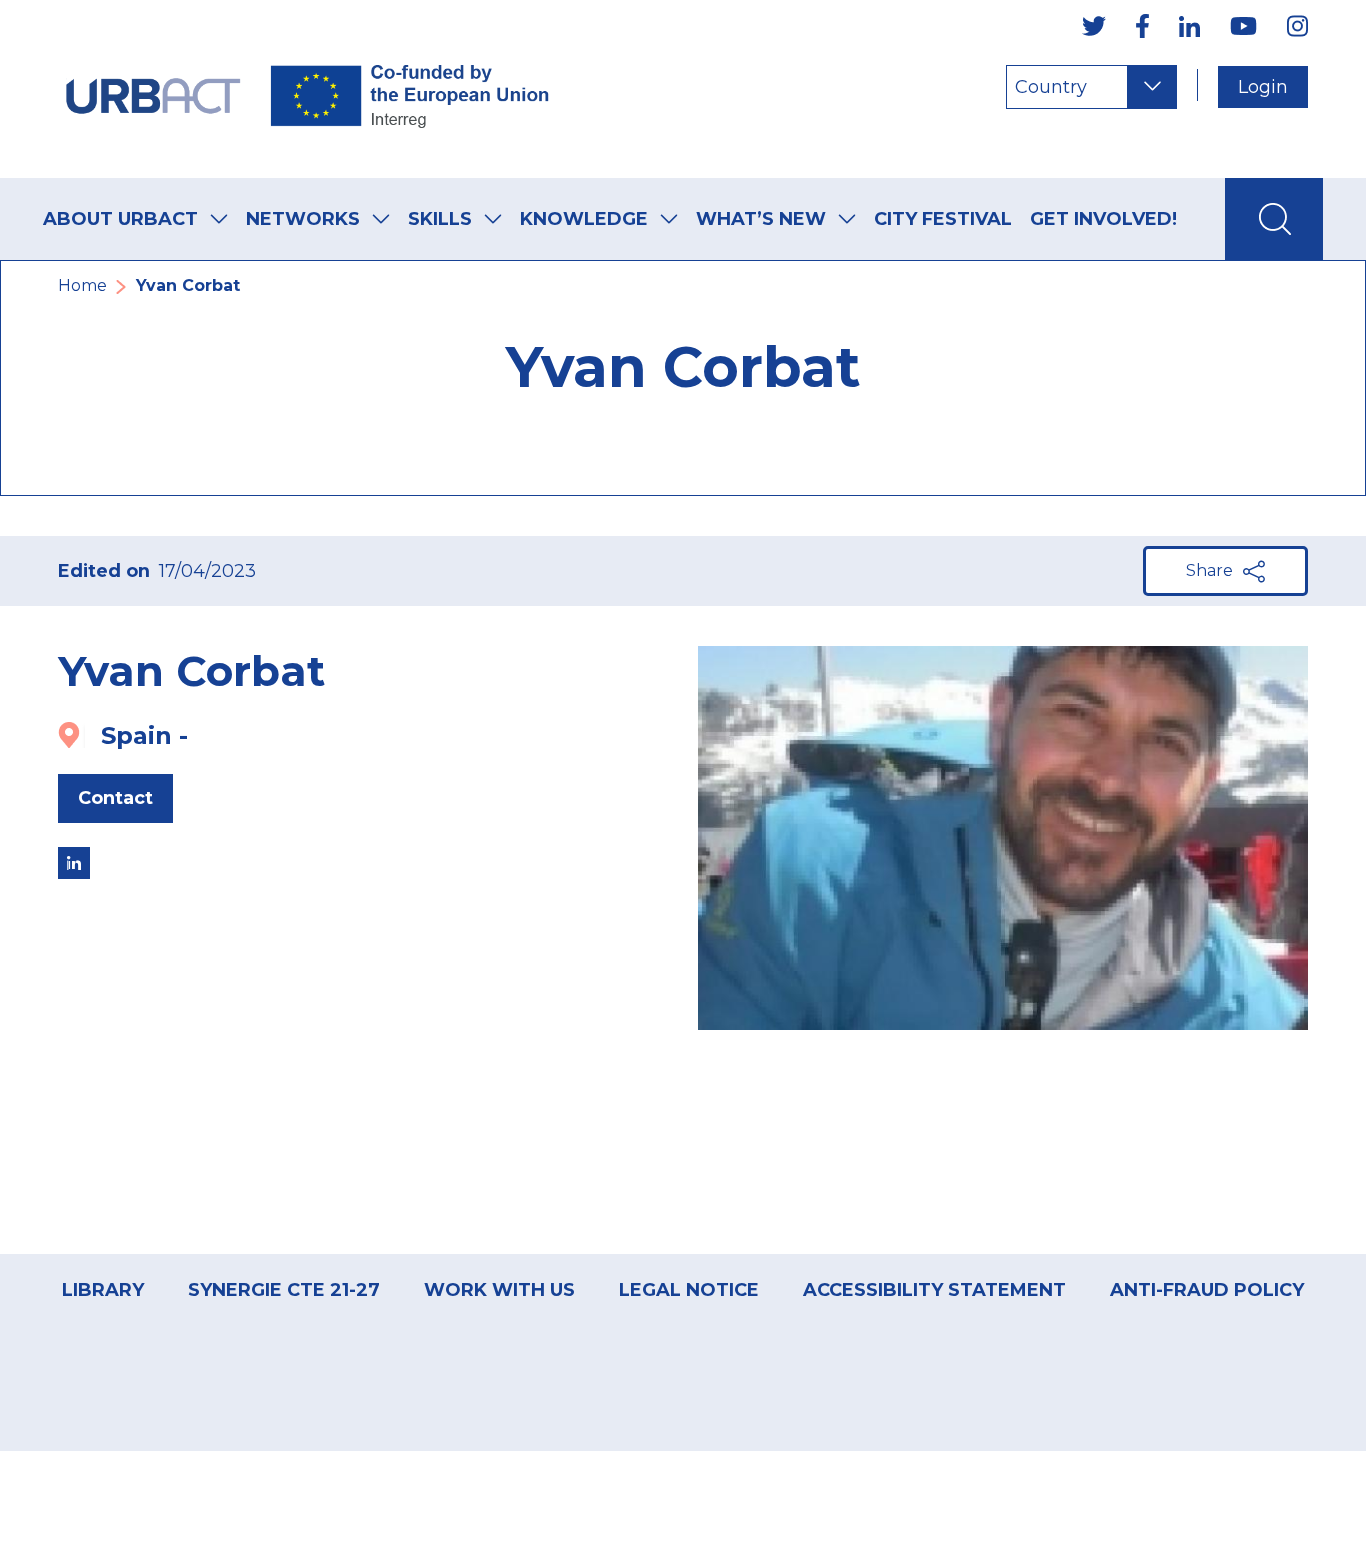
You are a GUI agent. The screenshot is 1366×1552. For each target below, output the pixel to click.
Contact (115, 798)
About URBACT (120, 219)
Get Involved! (1103, 219)
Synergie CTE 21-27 (284, 1290)
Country (1051, 87)
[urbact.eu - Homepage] (308, 89)
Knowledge (584, 219)
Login (1263, 87)
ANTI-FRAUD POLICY (1207, 1290)
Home (82, 285)
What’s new (761, 219)
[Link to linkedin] (74, 863)
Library (103, 1290)
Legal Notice (689, 1290)
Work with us (499, 1290)
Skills (440, 219)
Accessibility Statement (934, 1290)
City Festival (943, 219)
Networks (303, 219)
